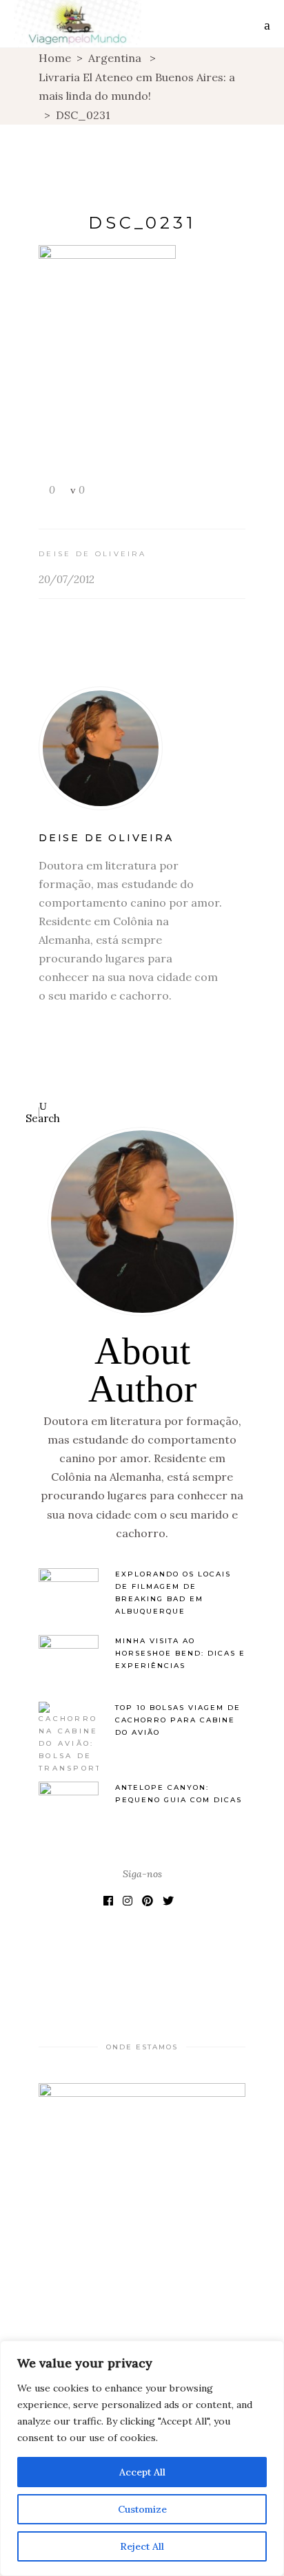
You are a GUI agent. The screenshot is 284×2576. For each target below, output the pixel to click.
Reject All (142, 2546)
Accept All (142, 2472)
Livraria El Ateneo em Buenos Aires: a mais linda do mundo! (137, 86)
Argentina (115, 58)
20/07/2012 (67, 579)
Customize (142, 2509)
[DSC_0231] (142, 748)
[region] (142, 2458)
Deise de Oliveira (92, 554)
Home (55, 58)
